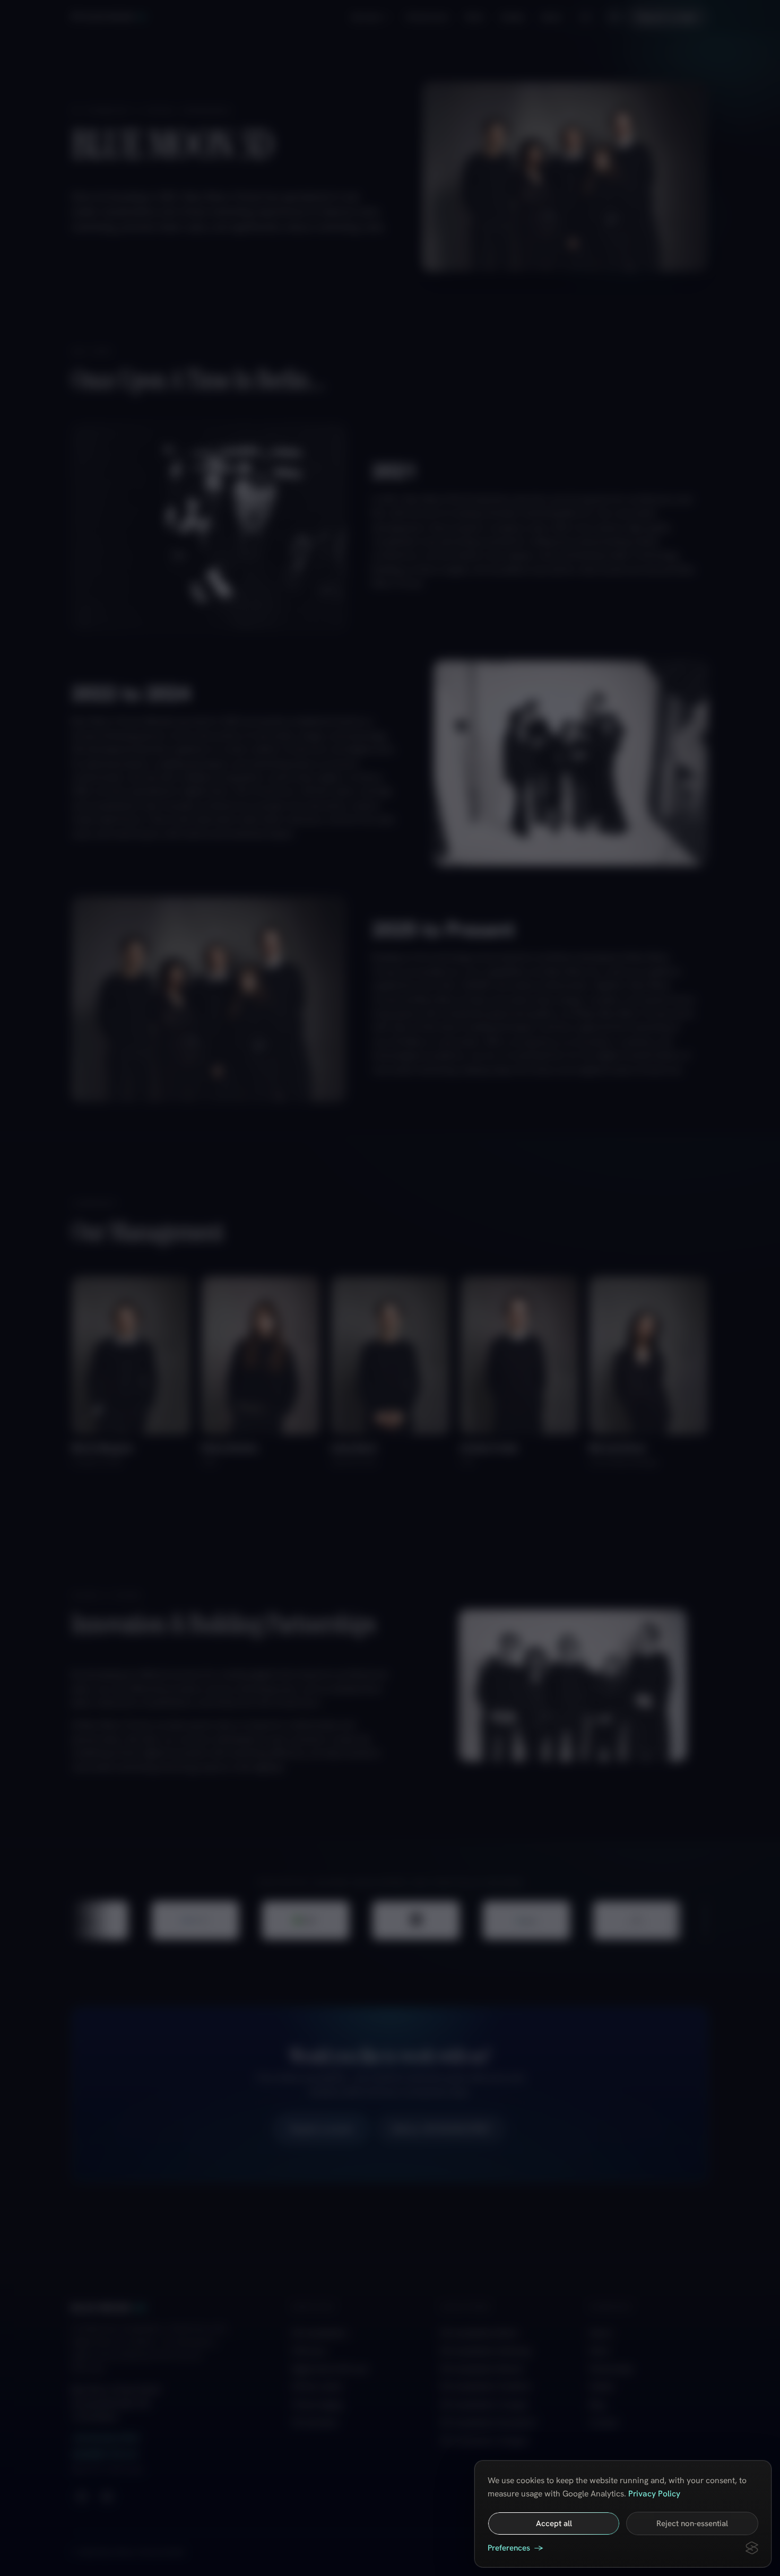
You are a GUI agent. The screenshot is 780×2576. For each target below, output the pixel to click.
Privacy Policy (654, 2494)
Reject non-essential (692, 2523)
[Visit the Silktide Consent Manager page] (752, 2548)
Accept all (554, 2523)
